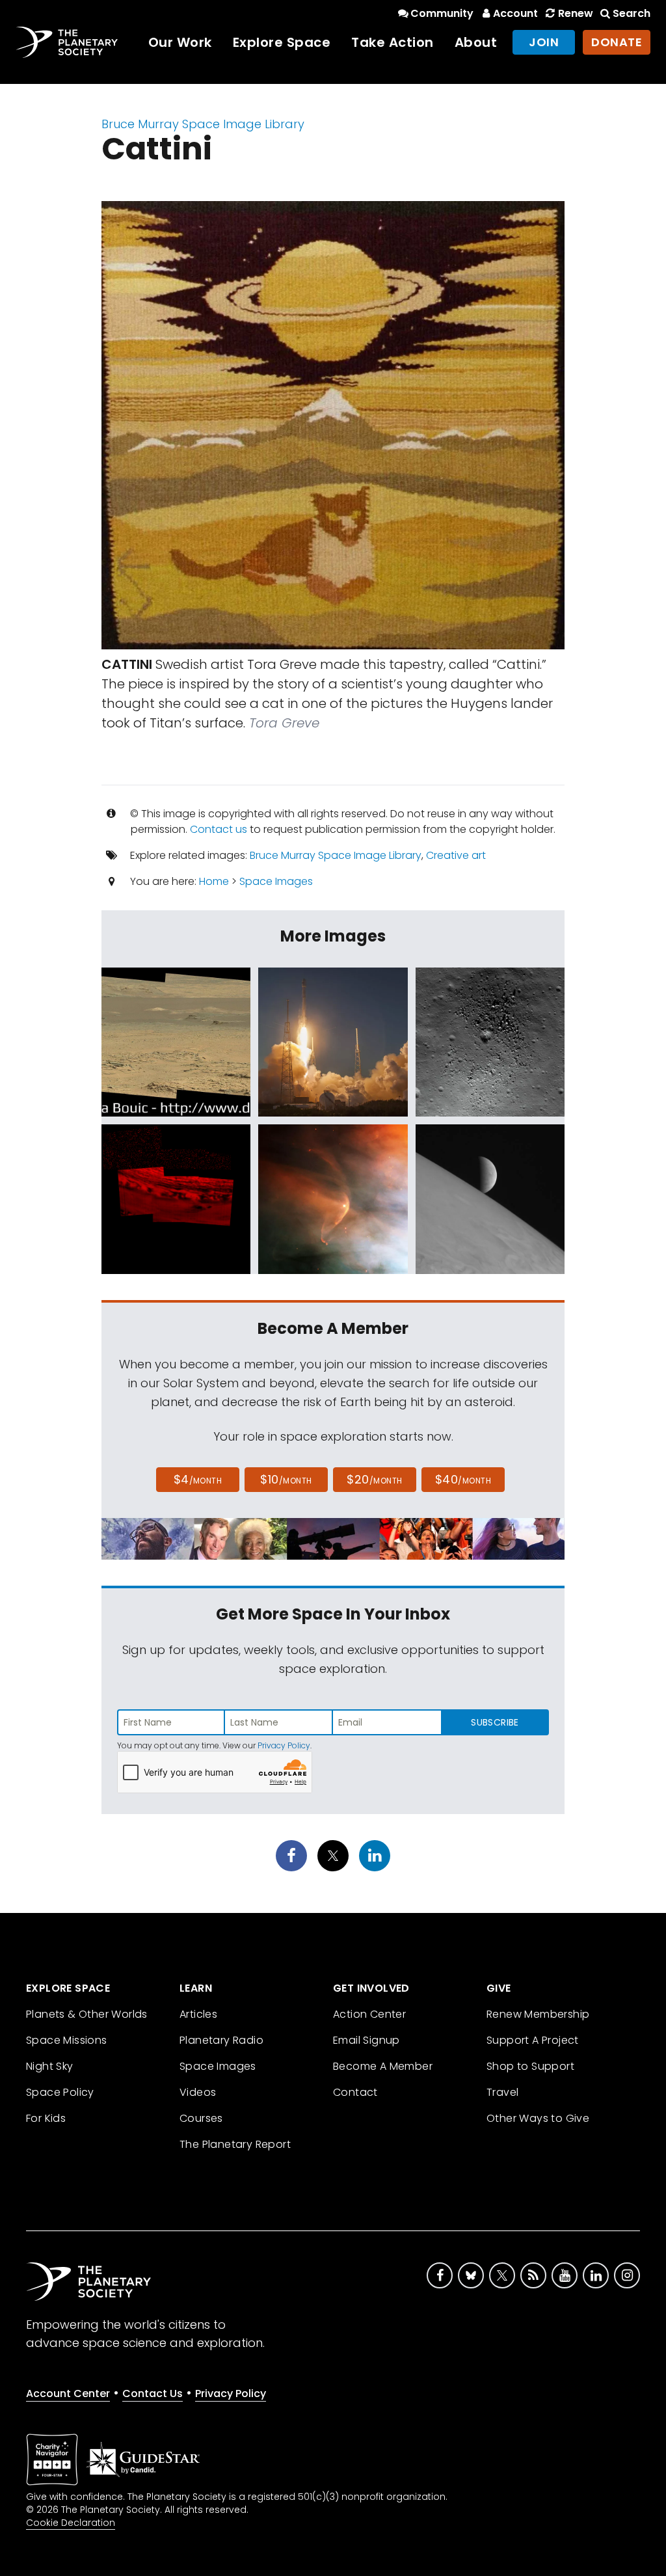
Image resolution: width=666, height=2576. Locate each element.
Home (214, 881)
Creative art (456, 855)
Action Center (369, 2014)
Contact (355, 2092)
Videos (198, 2092)
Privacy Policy (284, 1745)
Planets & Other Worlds (87, 2014)
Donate (617, 42)
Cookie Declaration (71, 2523)
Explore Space (282, 42)
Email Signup (366, 2040)
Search (632, 13)
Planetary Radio (221, 2040)
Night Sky (50, 2066)
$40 (463, 1479)
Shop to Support (530, 2066)
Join (544, 42)
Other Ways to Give (538, 2118)
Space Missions (67, 2040)
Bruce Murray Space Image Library (203, 124)
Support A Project (533, 2040)
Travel (502, 2092)
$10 (286, 1479)
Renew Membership (538, 2014)
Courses (201, 2118)
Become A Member (383, 2066)
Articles (198, 2014)
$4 (198, 1479)
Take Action (393, 42)
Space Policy (60, 2092)
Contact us (219, 829)
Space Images (276, 881)
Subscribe (495, 1722)
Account (515, 13)
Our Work (180, 42)
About (476, 42)
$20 (374, 1479)
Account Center (68, 2393)
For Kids (46, 2118)
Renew (575, 13)
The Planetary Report (235, 2144)
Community (442, 13)
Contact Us (153, 2393)
